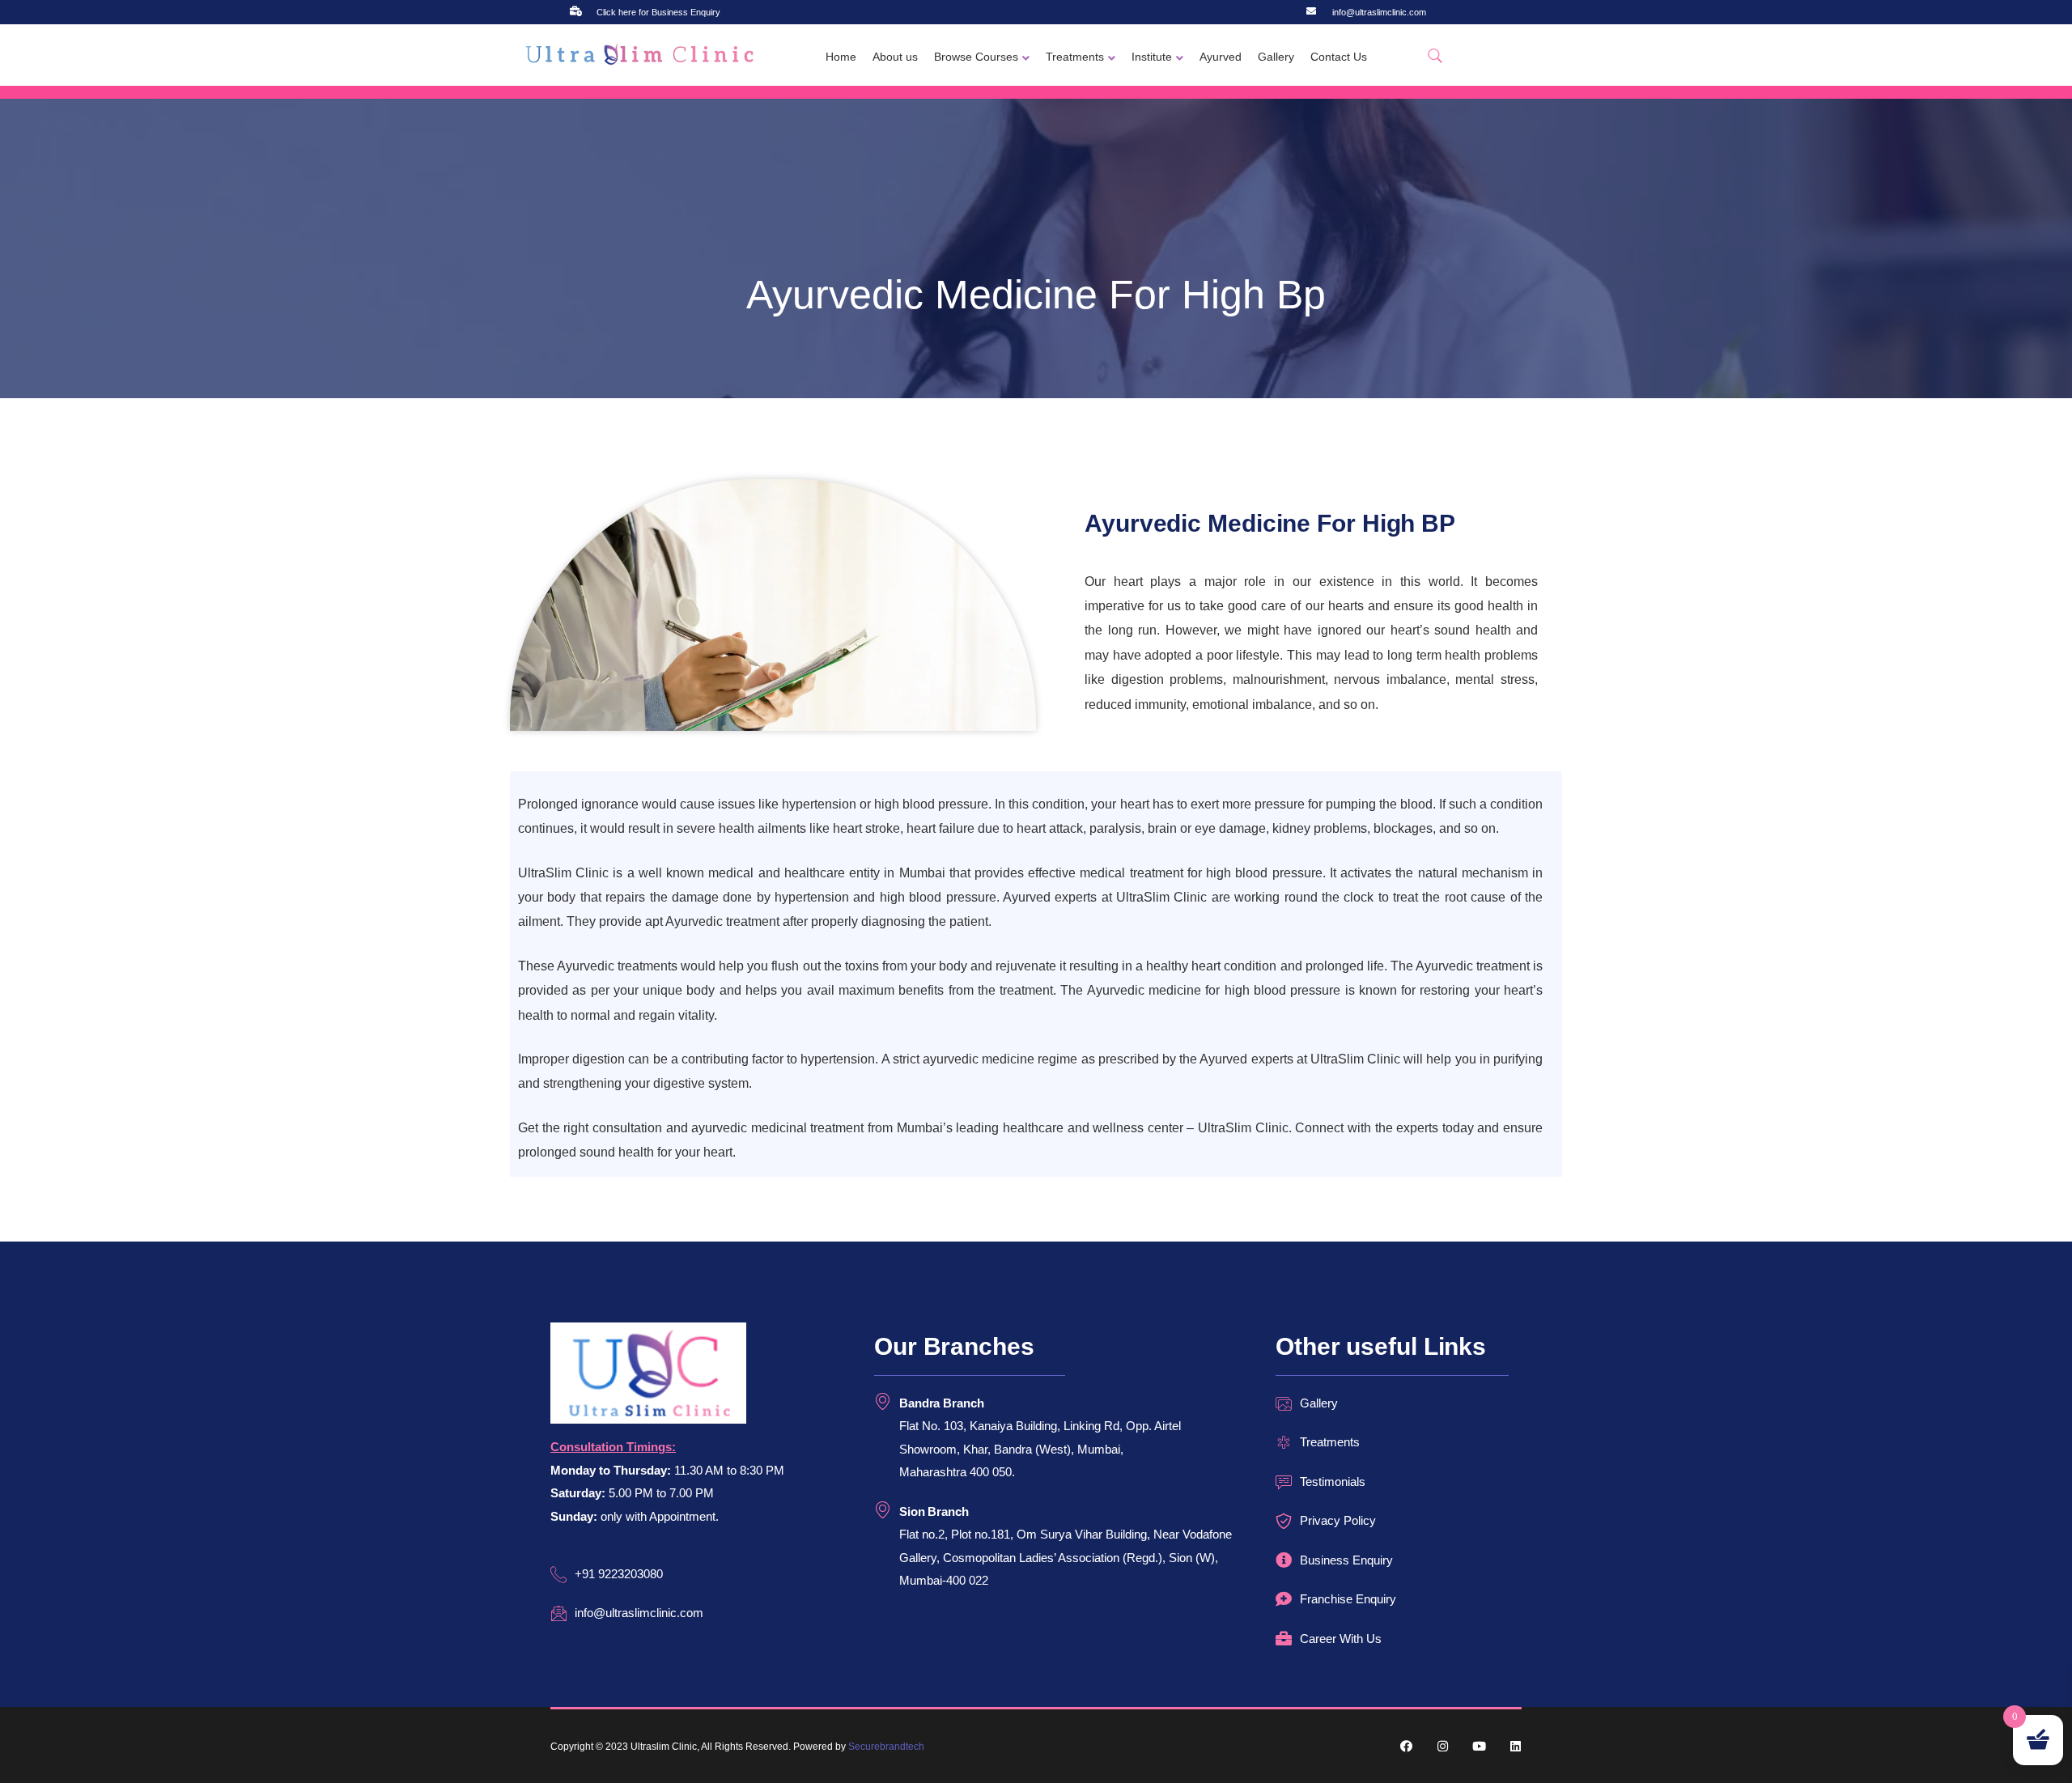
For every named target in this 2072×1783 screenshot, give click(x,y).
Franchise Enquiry (1348, 1599)
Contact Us (1339, 57)
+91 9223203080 (619, 1574)
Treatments (1075, 57)
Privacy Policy (1338, 1520)
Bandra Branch (942, 1403)
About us (895, 57)
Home (841, 57)
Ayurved (1221, 57)
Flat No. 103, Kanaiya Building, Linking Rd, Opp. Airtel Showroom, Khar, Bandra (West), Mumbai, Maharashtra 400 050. (1040, 1449)
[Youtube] (1479, 1746)
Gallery (1276, 57)
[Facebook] (1406, 1746)
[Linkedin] (1516, 1746)
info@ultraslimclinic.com (1379, 12)
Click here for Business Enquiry (658, 12)
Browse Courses (976, 57)
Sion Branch (934, 1511)
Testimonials (1333, 1482)
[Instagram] (1443, 1746)
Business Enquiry (1346, 1560)
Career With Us (1341, 1639)
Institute (1152, 57)
